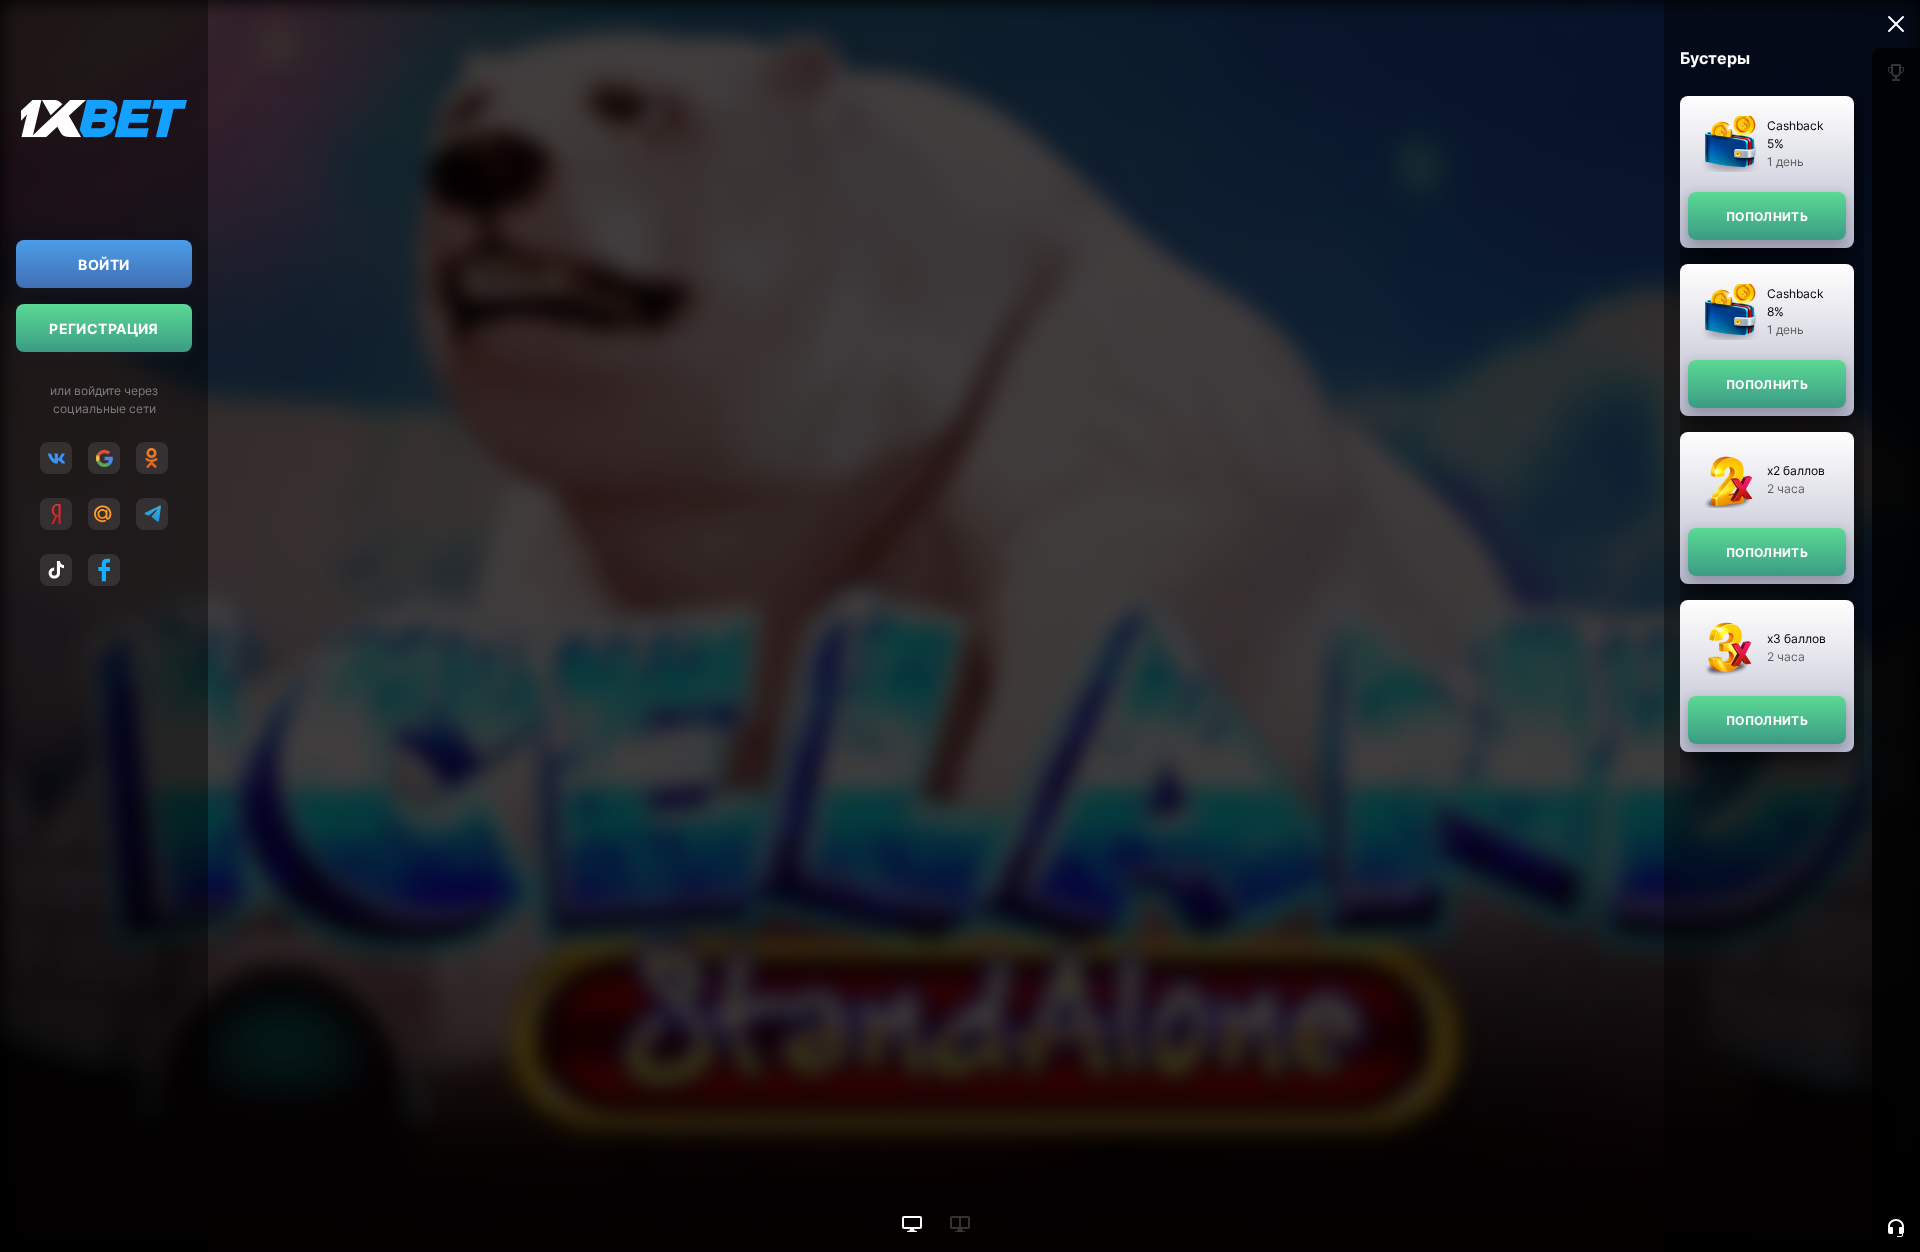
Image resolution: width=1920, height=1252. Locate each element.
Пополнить (1767, 216)
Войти (103, 264)
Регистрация (104, 328)
